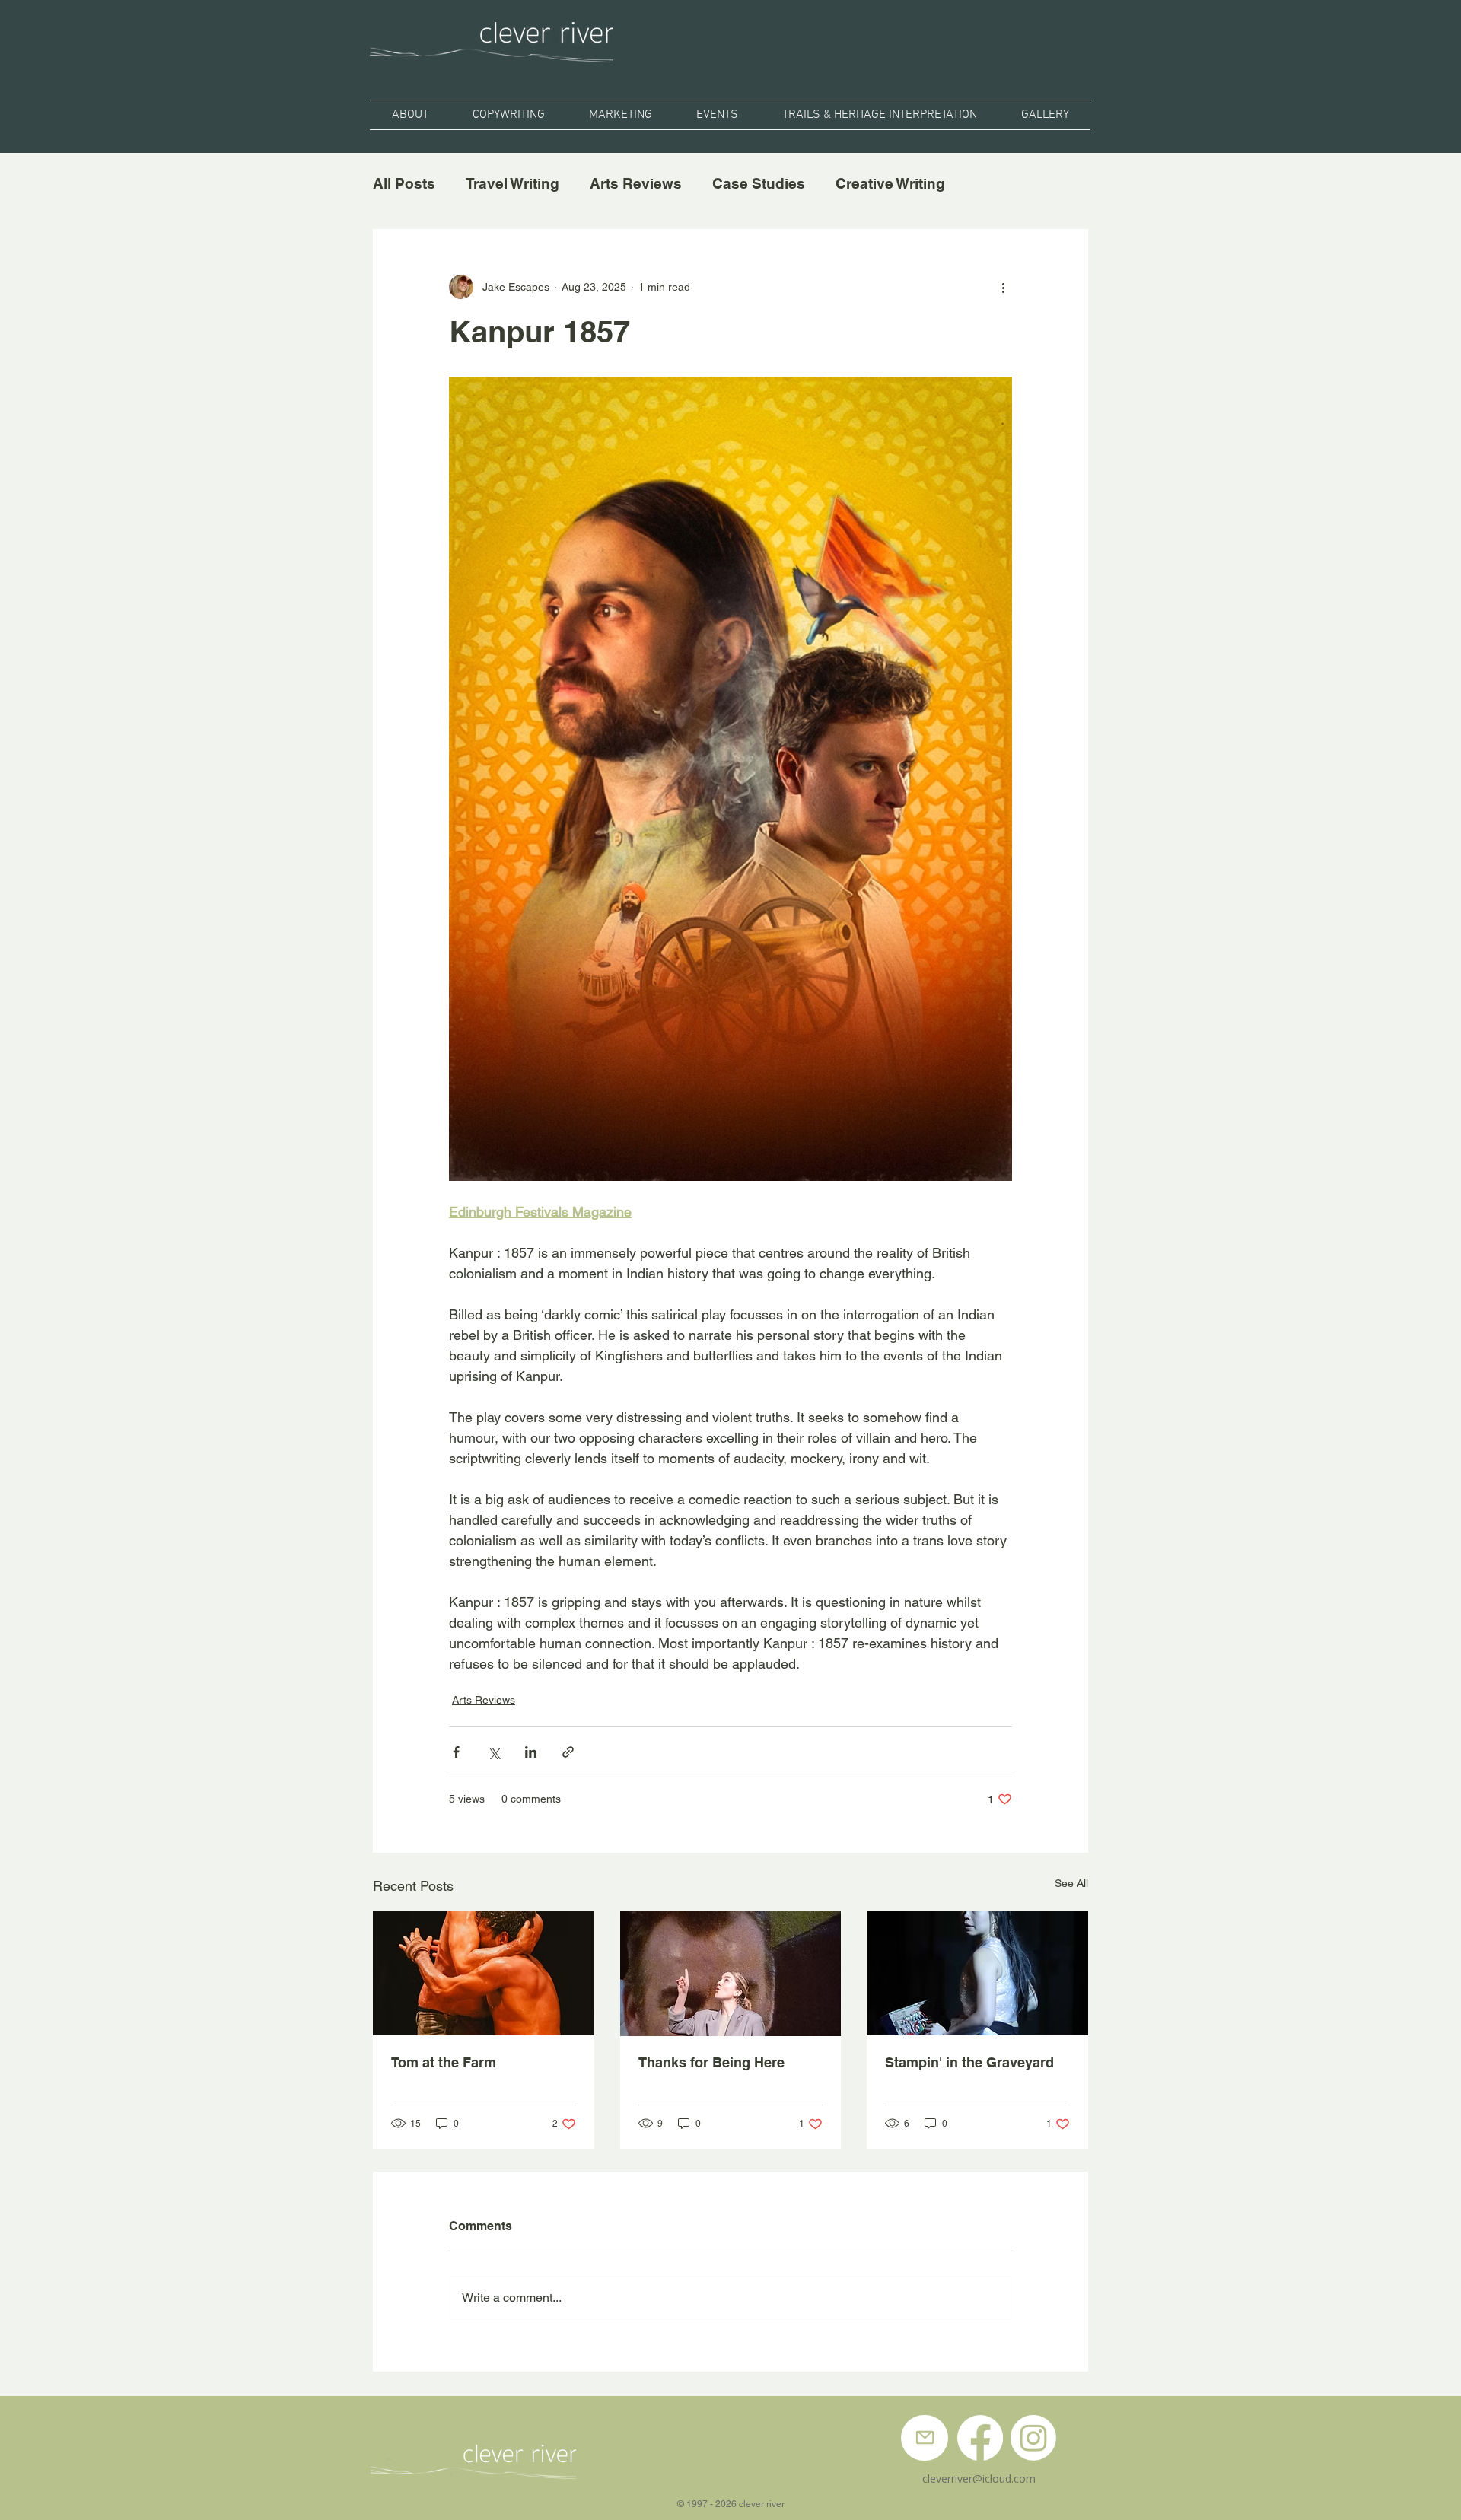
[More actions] (1003, 287)
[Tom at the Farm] (484, 1973)
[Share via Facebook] (456, 1752)
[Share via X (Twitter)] (493, 1752)
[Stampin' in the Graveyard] (977, 1973)
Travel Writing (512, 183)
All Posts (404, 183)
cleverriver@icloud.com (979, 2479)
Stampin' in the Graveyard (969, 2062)
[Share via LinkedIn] (531, 1752)
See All (1071, 1883)
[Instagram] (1033, 2438)
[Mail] (925, 2438)
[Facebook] (980, 2438)
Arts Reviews (636, 183)
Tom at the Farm (444, 2062)
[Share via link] (568, 1752)
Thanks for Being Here (711, 2062)
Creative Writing (890, 183)
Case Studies (759, 183)
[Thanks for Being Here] (731, 1974)
